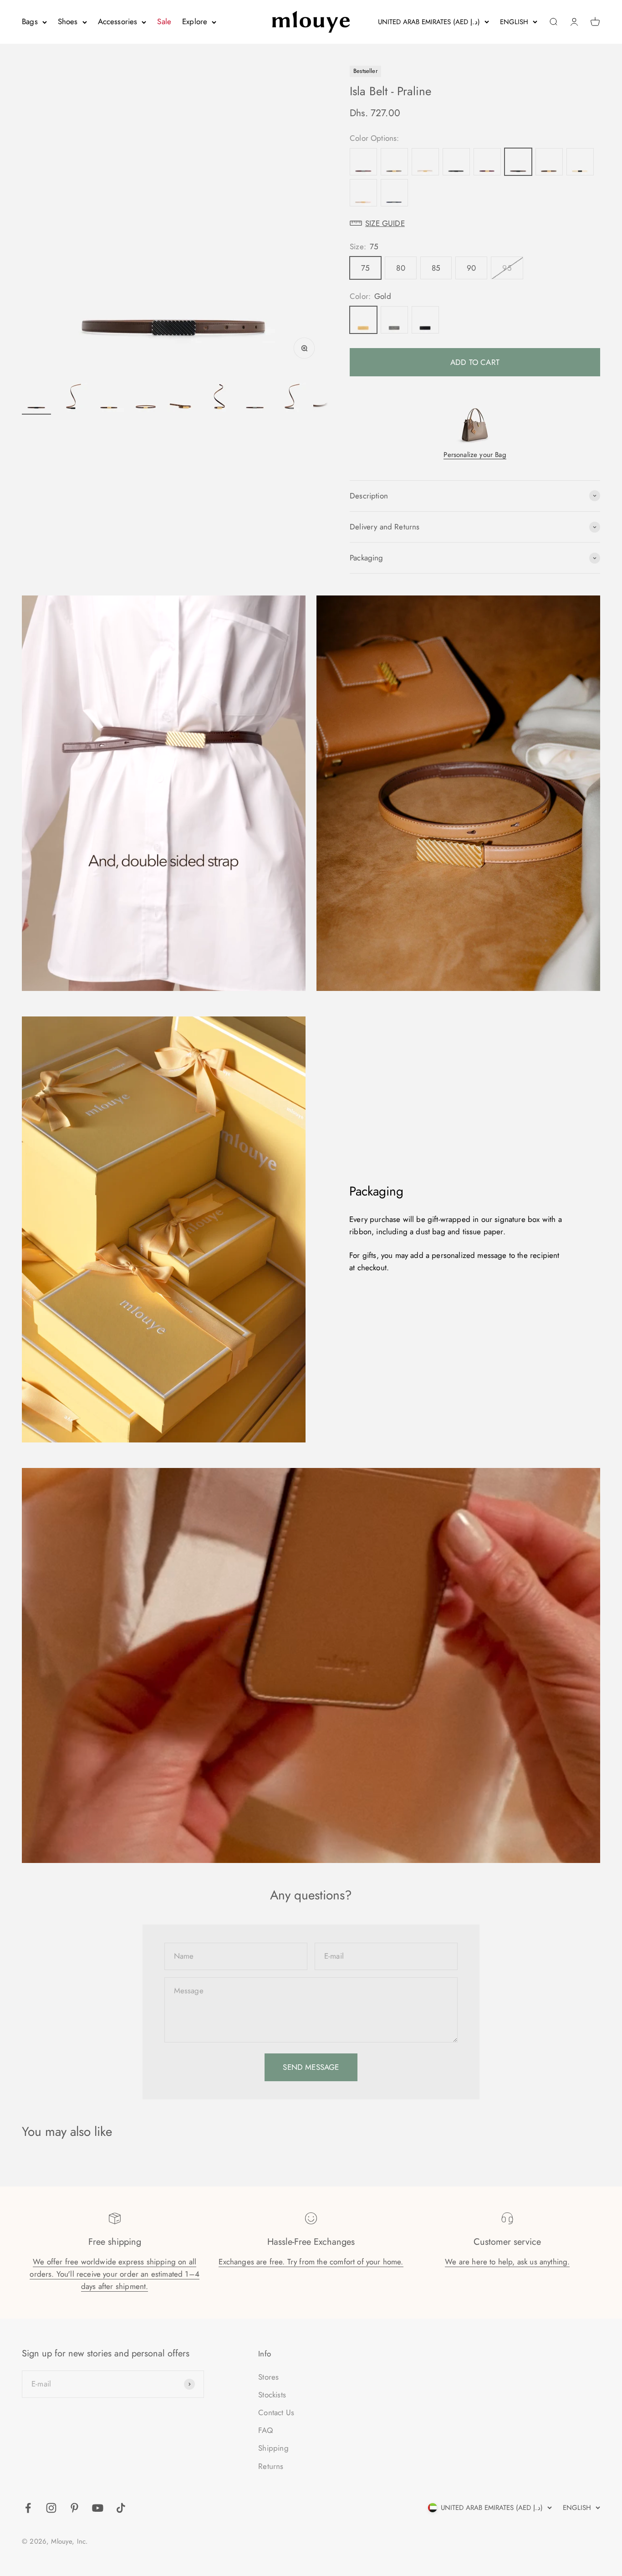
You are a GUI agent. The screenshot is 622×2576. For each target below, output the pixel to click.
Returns (271, 2466)
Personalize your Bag (475, 455)
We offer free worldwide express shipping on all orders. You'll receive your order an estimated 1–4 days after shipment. (115, 2274)
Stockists (272, 2395)
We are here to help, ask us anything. (507, 2262)
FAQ (265, 2430)
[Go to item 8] (291, 399)
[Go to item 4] (146, 399)
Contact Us (276, 2412)
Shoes (68, 21)
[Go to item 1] (36, 399)
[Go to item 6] (219, 399)
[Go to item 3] (109, 399)
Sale (164, 21)
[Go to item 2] (73, 399)
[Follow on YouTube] (98, 2508)
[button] (475, 223)
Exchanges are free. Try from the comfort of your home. (311, 2262)
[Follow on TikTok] (121, 2508)
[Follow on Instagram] (51, 2508)
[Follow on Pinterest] (74, 2508)
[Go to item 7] (255, 399)
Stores (268, 2377)
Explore (195, 21)
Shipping (273, 2448)
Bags (30, 21)
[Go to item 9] (328, 399)
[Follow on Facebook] (28, 2508)
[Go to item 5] (182, 399)
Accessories (118, 21)
